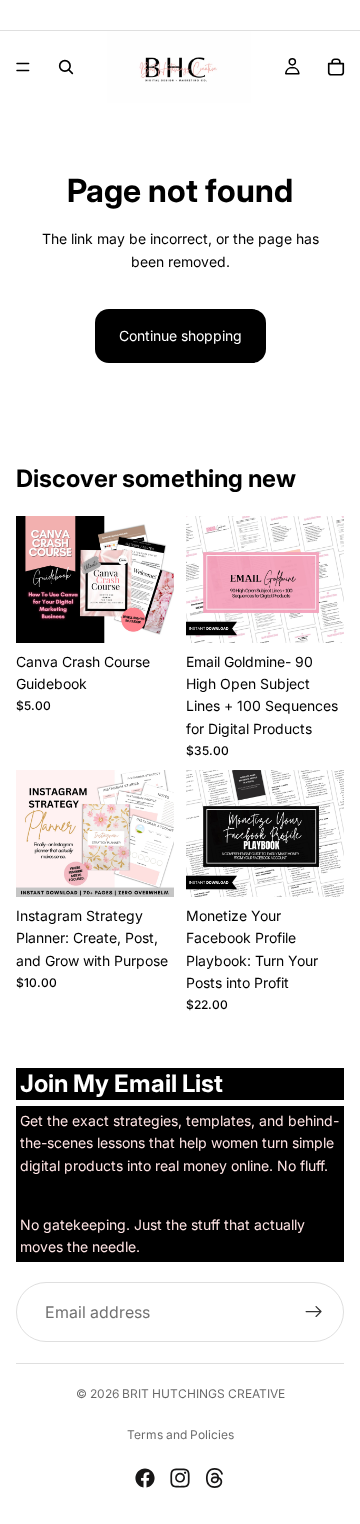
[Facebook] (145, 1478)
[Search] (66, 67)
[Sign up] (314, 1312)
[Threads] (215, 1478)
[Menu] (23, 67)
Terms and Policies (180, 1434)
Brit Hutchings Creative (203, 1393)
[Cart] (336, 67)
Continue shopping (180, 335)
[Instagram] (180, 1478)
